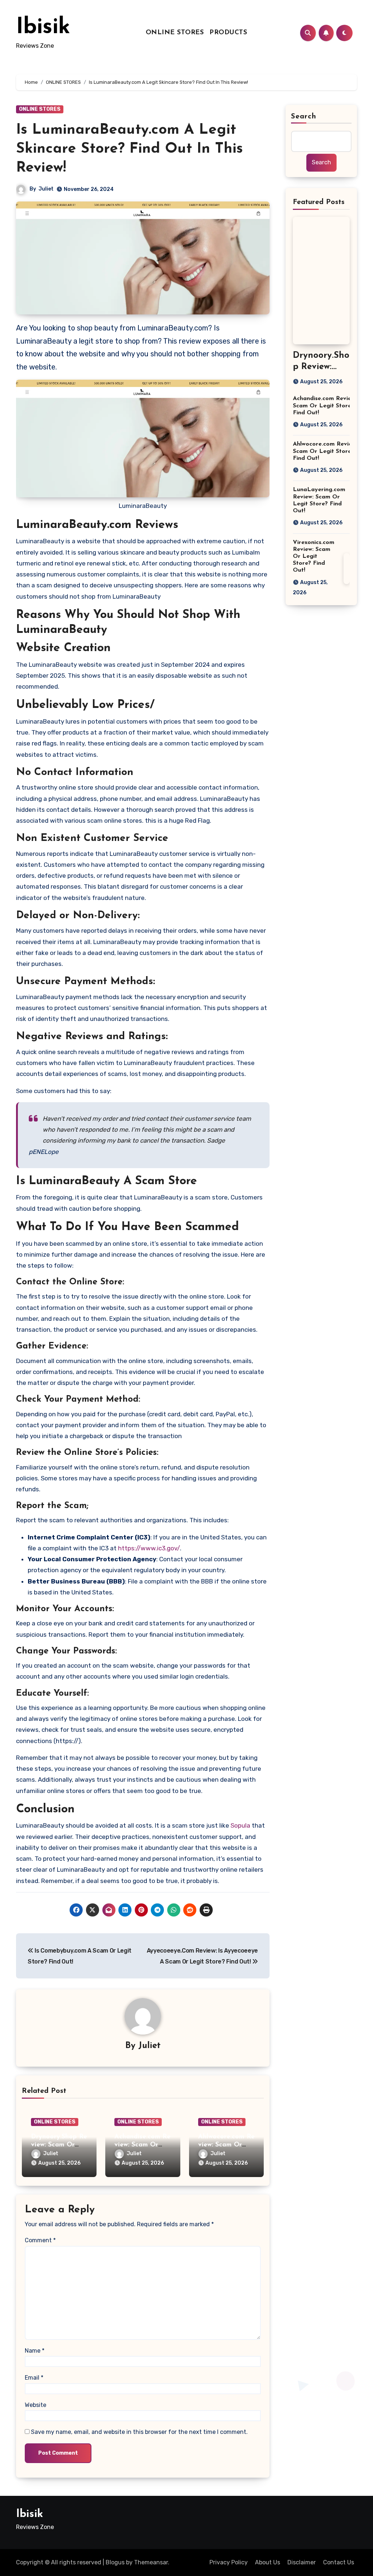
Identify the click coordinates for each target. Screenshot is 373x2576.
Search (304, 117)
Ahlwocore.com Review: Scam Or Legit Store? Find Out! (325, 451)
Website (36, 2405)
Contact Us (339, 2562)
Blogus (115, 2562)
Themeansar (151, 2562)
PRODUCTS (228, 33)
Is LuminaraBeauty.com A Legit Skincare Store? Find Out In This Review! (129, 149)
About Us (268, 2562)
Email (34, 2378)
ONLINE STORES (175, 33)
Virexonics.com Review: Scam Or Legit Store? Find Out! (314, 557)
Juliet (46, 189)
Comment (40, 2240)
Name (35, 2351)
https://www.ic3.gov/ (149, 1548)
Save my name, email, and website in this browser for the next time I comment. (139, 2432)
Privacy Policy (229, 2562)
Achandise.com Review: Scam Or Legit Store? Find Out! (325, 406)
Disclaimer (302, 2562)
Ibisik (43, 28)
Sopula (241, 1825)
